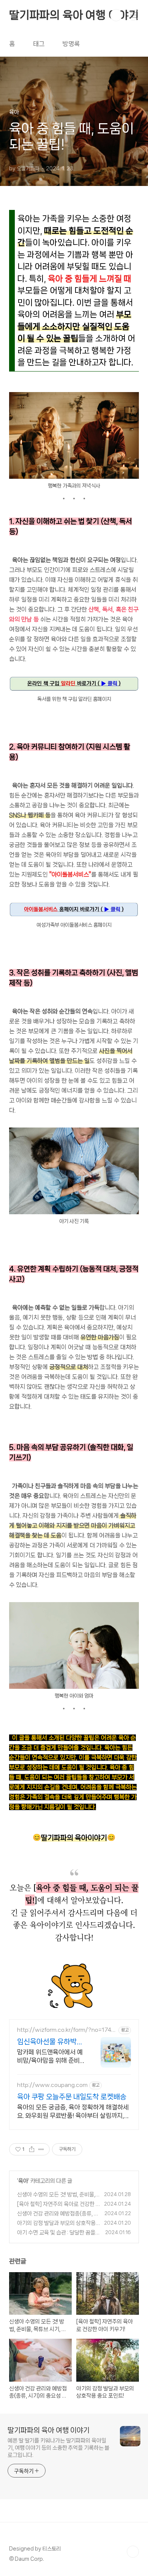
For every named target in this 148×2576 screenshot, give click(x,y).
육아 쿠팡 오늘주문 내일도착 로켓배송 (72, 2097)
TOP (133, 2552)
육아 (23, 2181)
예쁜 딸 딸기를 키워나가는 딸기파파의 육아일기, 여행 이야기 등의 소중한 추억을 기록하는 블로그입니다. (58, 2448)
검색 (116, 15)
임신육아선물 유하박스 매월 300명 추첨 (50, 2042)
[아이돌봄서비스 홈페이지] (74, 905)
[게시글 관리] (41, 2149)
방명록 (71, 44)
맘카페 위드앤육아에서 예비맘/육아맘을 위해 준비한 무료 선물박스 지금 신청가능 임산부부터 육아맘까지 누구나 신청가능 (51, 2057)
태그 (39, 44)
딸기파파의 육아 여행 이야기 (74, 15)
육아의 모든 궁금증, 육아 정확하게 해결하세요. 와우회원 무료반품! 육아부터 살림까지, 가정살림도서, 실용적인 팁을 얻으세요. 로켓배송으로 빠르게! (73, 2112)
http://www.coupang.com (52, 2085)
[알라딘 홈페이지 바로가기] (74, 680)
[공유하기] (32, 2149)
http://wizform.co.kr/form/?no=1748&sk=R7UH (66, 2030)
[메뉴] (133, 15)
